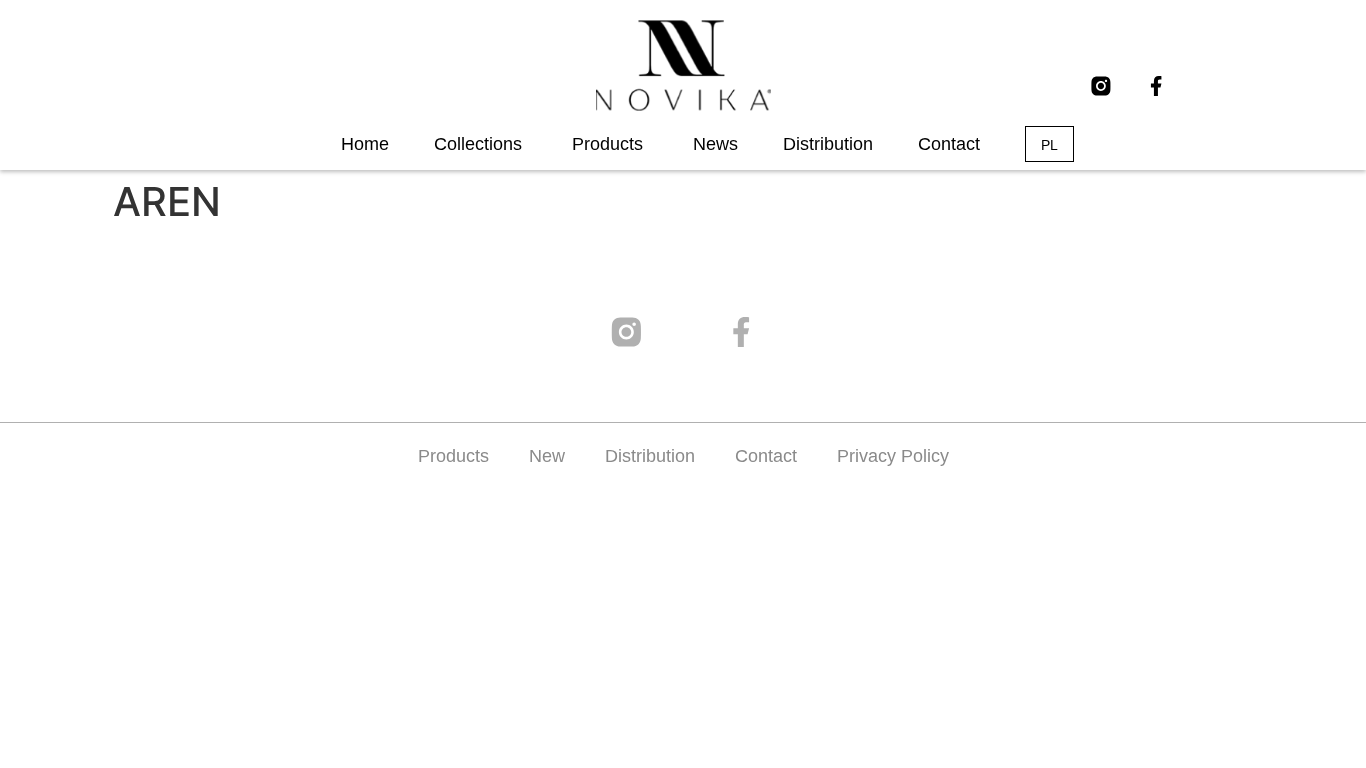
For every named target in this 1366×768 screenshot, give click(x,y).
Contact (766, 456)
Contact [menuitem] (949, 144)
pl (1049, 145)
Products (453, 456)
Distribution (650, 456)
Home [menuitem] (365, 144)
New (547, 456)
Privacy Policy (893, 456)
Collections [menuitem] (478, 144)
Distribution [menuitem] (828, 144)
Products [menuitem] (607, 144)
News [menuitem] (715, 144)
